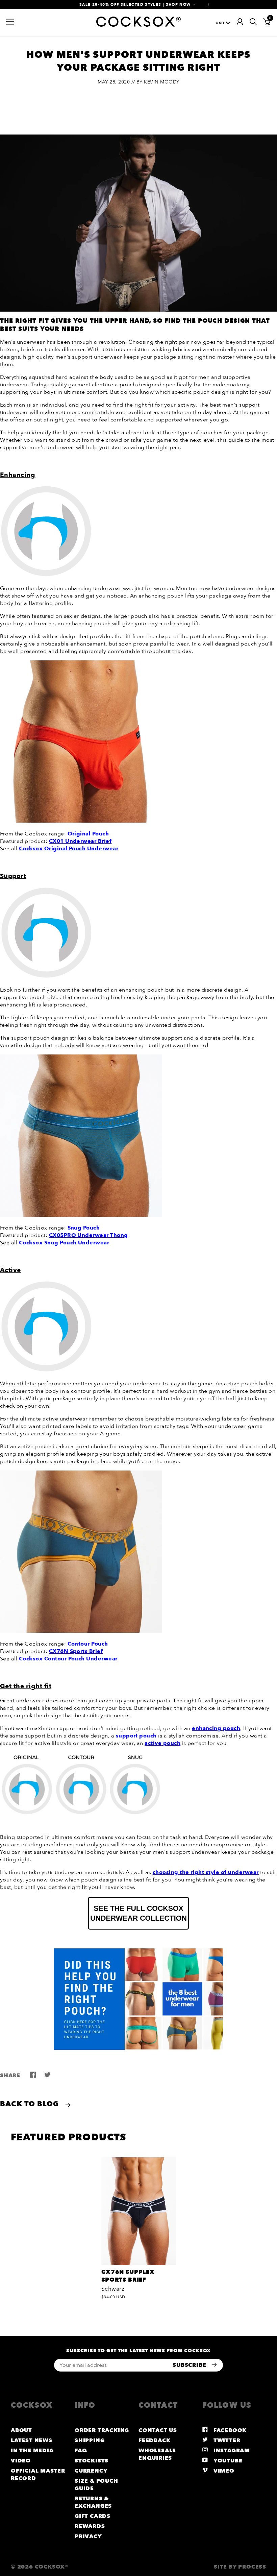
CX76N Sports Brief (76, 1651)
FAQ (81, 2451)
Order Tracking (102, 2430)
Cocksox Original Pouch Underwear (69, 849)
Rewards (90, 2526)
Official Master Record (38, 2475)
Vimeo (223, 2471)
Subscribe (190, 2365)
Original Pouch (88, 834)
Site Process (240, 2567)
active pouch (162, 1743)
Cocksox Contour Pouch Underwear (68, 1659)
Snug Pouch (84, 1228)
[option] (138, 5)
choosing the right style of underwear (206, 1872)
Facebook (229, 2430)
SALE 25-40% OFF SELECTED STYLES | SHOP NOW (135, 5)
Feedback (154, 2440)
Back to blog (31, 2104)
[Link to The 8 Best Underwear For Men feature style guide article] (138, 1999)
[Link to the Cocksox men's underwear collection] (138, 1913)
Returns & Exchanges (93, 2502)
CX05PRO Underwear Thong (89, 1235)
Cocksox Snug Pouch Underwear (64, 1243)
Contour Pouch (88, 1644)
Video (21, 2461)
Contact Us (158, 2430)
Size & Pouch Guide (96, 2485)
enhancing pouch (216, 1728)
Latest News (32, 2440)
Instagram (231, 2451)
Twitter (226, 2440)
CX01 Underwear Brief (80, 841)
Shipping (90, 2440)
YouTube (227, 2461)
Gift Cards (93, 2516)
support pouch (136, 1736)
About (21, 2430)
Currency (91, 2471)
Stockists (92, 2461)
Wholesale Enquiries (157, 2454)
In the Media (32, 2451)
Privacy (88, 2536)
